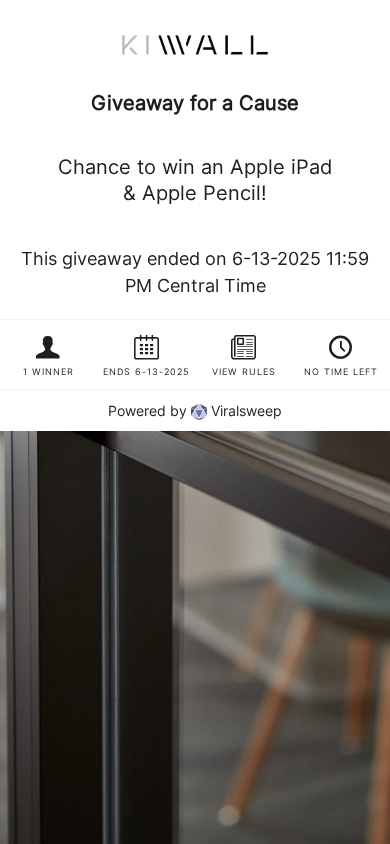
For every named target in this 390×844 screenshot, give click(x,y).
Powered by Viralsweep (195, 410)
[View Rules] (244, 354)
